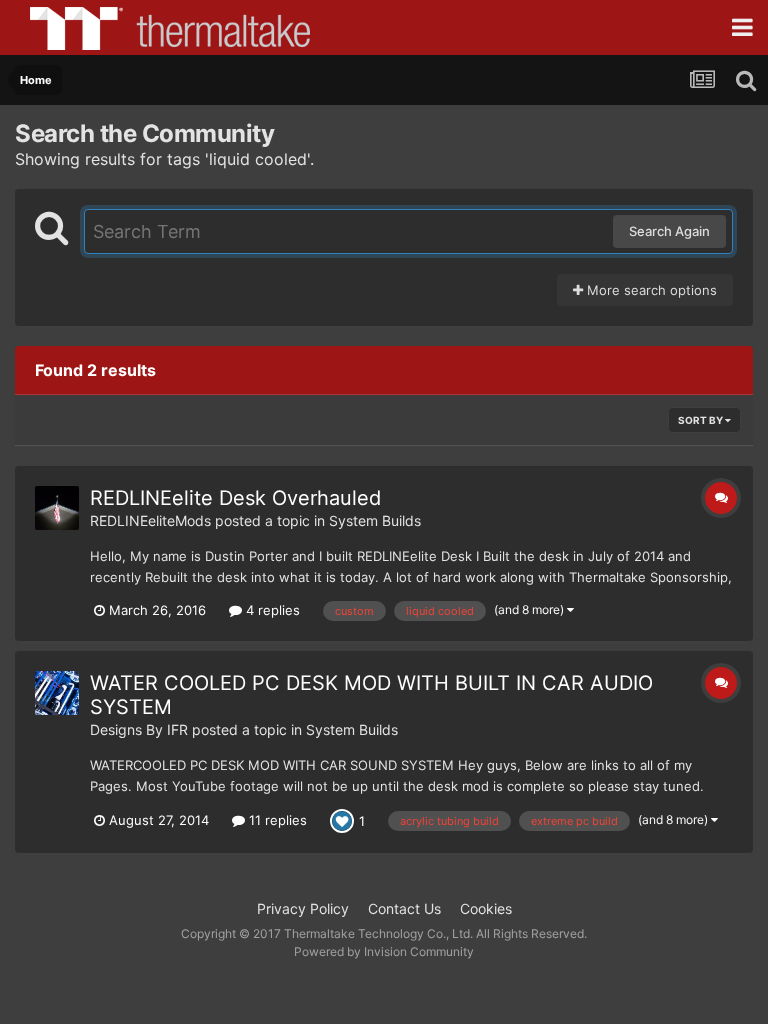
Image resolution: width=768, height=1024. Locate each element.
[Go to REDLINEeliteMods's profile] (57, 508)
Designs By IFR (139, 729)
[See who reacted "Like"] (342, 820)
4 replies (271, 610)
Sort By (701, 420)
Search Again (669, 231)
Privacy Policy (303, 908)
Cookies (486, 908)
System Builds (375, 520)
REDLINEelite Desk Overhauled (235, 498)
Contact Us (404, 908)
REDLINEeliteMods (150, 520)
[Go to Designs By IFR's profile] (57, 693)
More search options (650, 290)
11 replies (276, 820)
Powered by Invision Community (384, 951)
